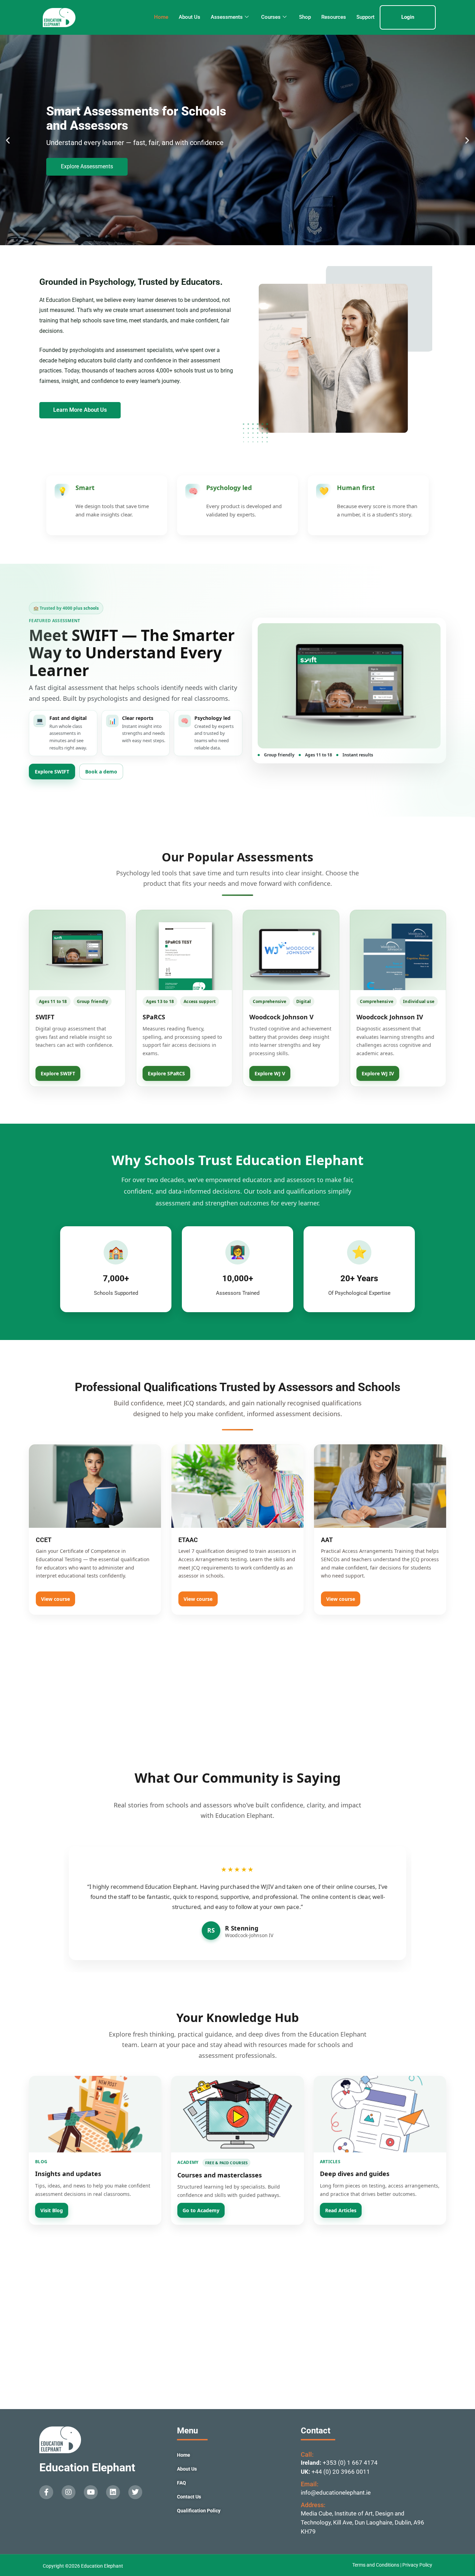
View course (55, 1599)
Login (408, 17)
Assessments (227, 17)
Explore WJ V (270, 1073)
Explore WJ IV (378, 1073)
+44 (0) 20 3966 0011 (341, 2472)
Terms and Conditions (376, 2565)
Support (365, 17)
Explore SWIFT (52, 772)
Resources (334, 17)
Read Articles (341, 2210)
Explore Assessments (87, 166)
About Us (190, 17)
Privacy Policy (417, 2565)
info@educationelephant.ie (336, 2493)
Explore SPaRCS (166, 1073)
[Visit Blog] (95, 2114)
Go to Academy (201, 2210)
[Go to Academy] (237, 2114)
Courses (271, 17)
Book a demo (101, 772)
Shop (305, 17)
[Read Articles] (380, 2114)
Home (161, 17)
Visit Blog (52, 2210)
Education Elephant (87, 2467)
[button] (8, 140)
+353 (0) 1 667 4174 (350, 2463)
